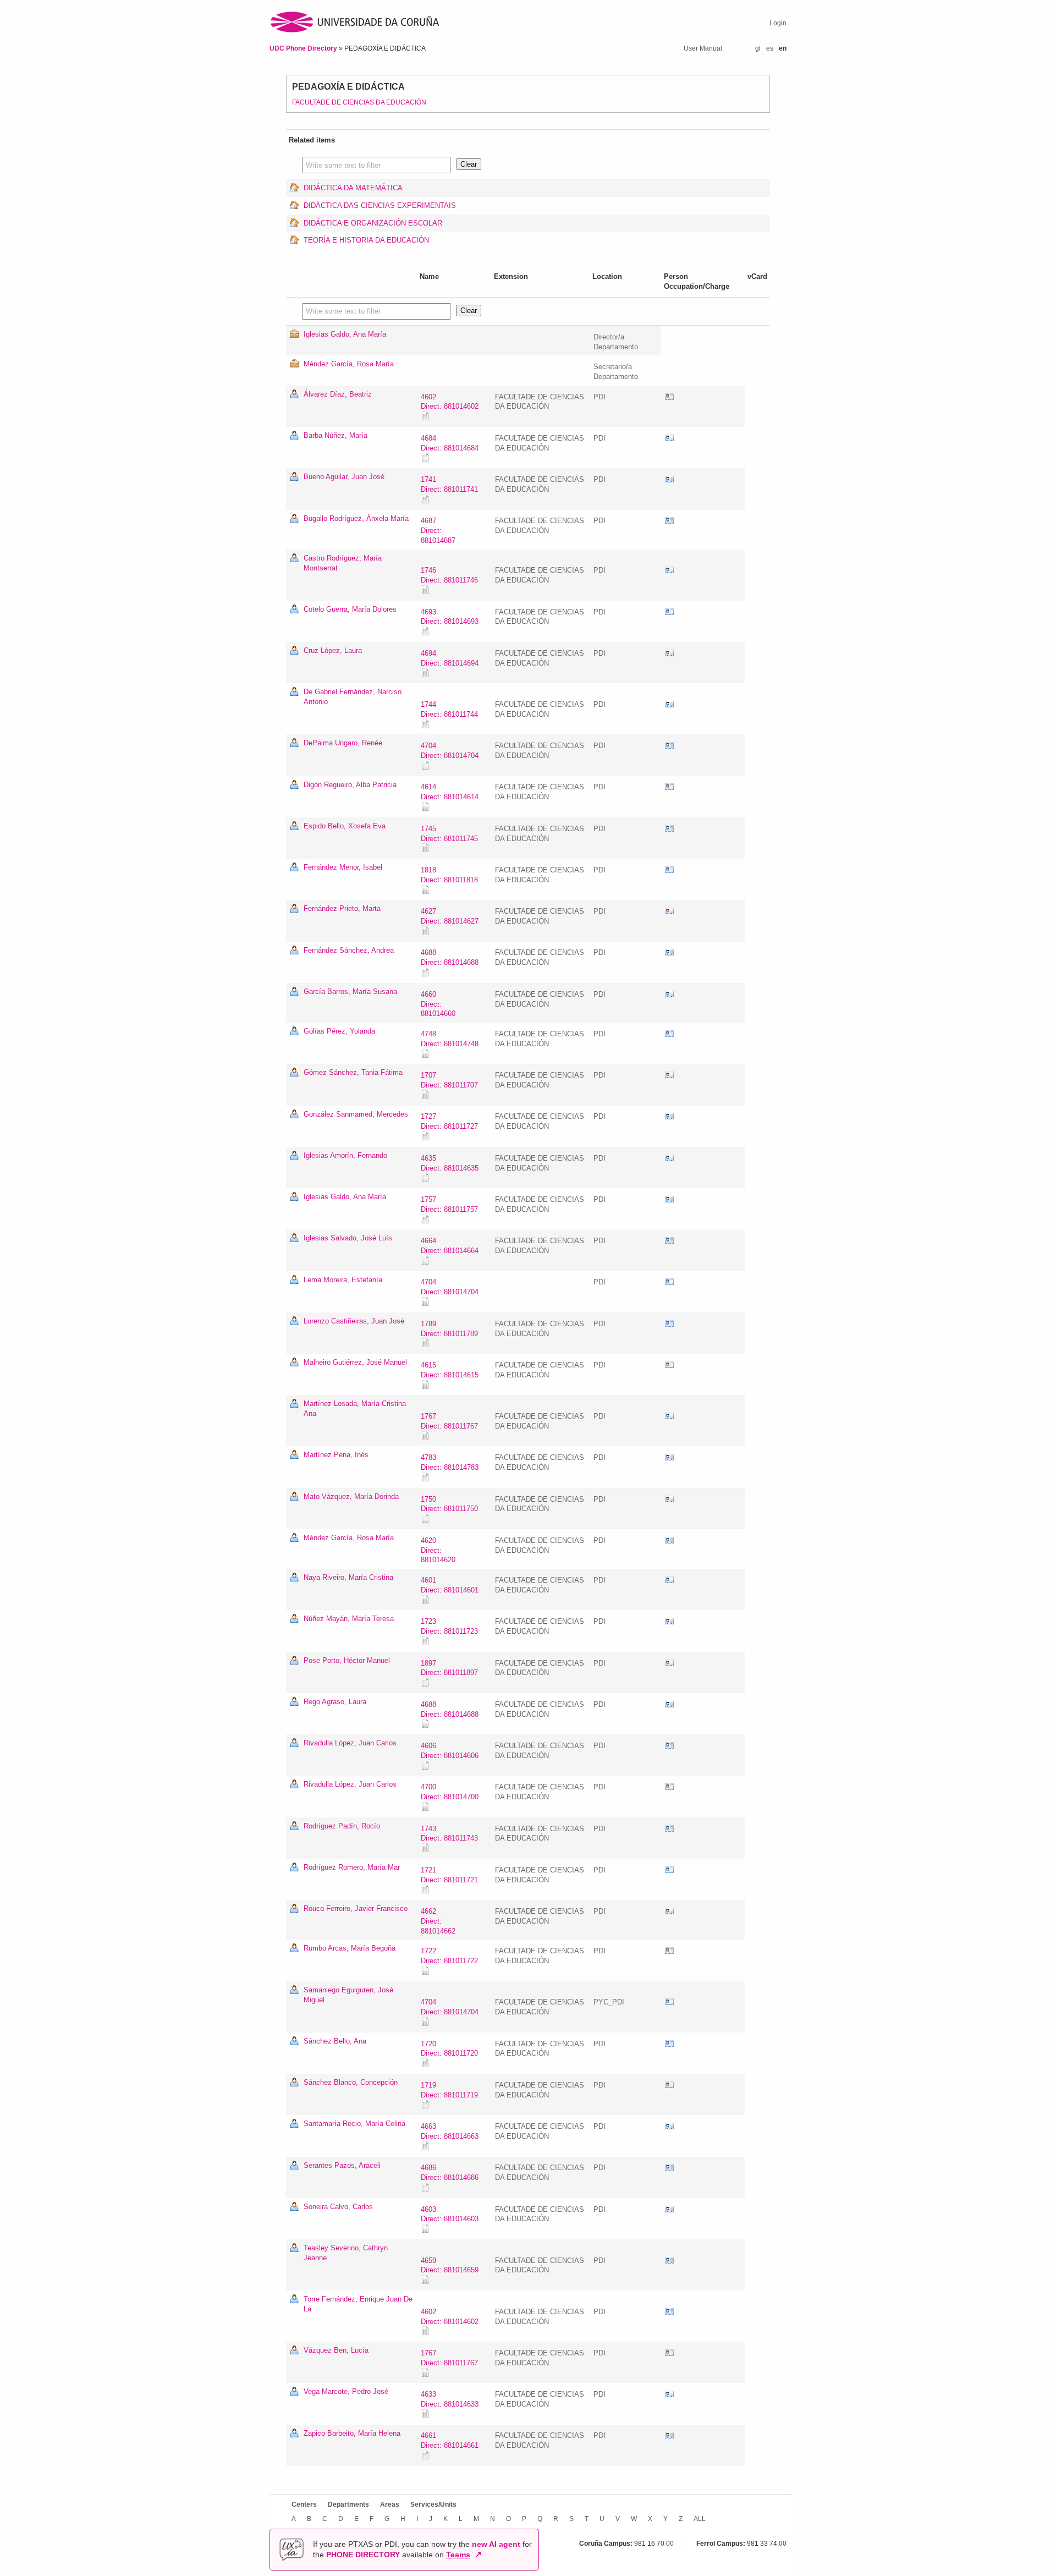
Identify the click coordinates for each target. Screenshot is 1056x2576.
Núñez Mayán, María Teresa (349, 1619)
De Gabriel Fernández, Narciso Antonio (353, 697)
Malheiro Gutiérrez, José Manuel (355, 1362)
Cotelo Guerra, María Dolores (350, 609)
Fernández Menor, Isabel (343, 867)
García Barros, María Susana (350, 992)
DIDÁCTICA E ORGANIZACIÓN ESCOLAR (373, 223)
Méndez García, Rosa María (349, 364)
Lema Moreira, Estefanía (343, 1280)
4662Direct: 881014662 (438, 1921)
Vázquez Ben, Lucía (336, 2350)
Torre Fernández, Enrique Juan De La (358, 2304)
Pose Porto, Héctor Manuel (347, 1660)
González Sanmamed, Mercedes (356, 1114)
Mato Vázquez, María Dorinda (351, 1496)
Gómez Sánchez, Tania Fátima (353, 1072)
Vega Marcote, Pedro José (346, 2391)
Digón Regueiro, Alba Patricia (350, 785)
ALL (700, 2519)
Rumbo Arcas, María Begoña (350, 1948)
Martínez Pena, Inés (336, 1455)
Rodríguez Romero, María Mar (352, 1867)
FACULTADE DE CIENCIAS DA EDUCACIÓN (359, 102)
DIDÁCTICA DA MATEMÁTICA (353, 188)
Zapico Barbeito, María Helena (352, 2433)
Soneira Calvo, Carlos (338, 2207)
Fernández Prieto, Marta (342, 908)
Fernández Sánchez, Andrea (349, 950)
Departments (348, 2504)
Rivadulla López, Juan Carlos (350, 1743)
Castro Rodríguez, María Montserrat (343, 563)
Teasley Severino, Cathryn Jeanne (346, 2253)
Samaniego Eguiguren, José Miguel (348, 1995)
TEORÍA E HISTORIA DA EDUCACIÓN (366, 240)
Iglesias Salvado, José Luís (348, 1238)
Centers (304, 2504)
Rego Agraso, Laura (335, 1702)
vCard (669, 397)
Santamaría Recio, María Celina (354, 2124)
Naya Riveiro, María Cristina (348, 1577)
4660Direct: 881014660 (438, 1004)
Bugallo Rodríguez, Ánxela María (356, 518)
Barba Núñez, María (335, 435)
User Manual (703, 48)
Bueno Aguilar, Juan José (344, 477)
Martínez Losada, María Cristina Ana (355, 1408)
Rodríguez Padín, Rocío (342, 1826)
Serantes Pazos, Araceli (342, 2165)
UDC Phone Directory (304, 48)
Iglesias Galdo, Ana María (345, 334)
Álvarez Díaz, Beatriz (338, 394)
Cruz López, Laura (333, 650)
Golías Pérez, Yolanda (339, 1031)
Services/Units (433, 2504)
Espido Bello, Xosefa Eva (345, 826)
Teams (458, 2555)
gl (758, 48)
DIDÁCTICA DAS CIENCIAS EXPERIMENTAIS (380, 205)
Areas (390, 2504)
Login (778, 23)
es (770, 48)
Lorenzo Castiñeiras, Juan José (354, 1321)
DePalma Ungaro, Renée (343, 743)
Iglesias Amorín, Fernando (345, 1155)
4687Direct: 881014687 (438, 531)
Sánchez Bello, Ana (335, 2041)
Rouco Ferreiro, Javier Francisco (356, 1908)
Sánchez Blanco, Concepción (351, 2082)
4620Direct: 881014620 (438, 1550)
